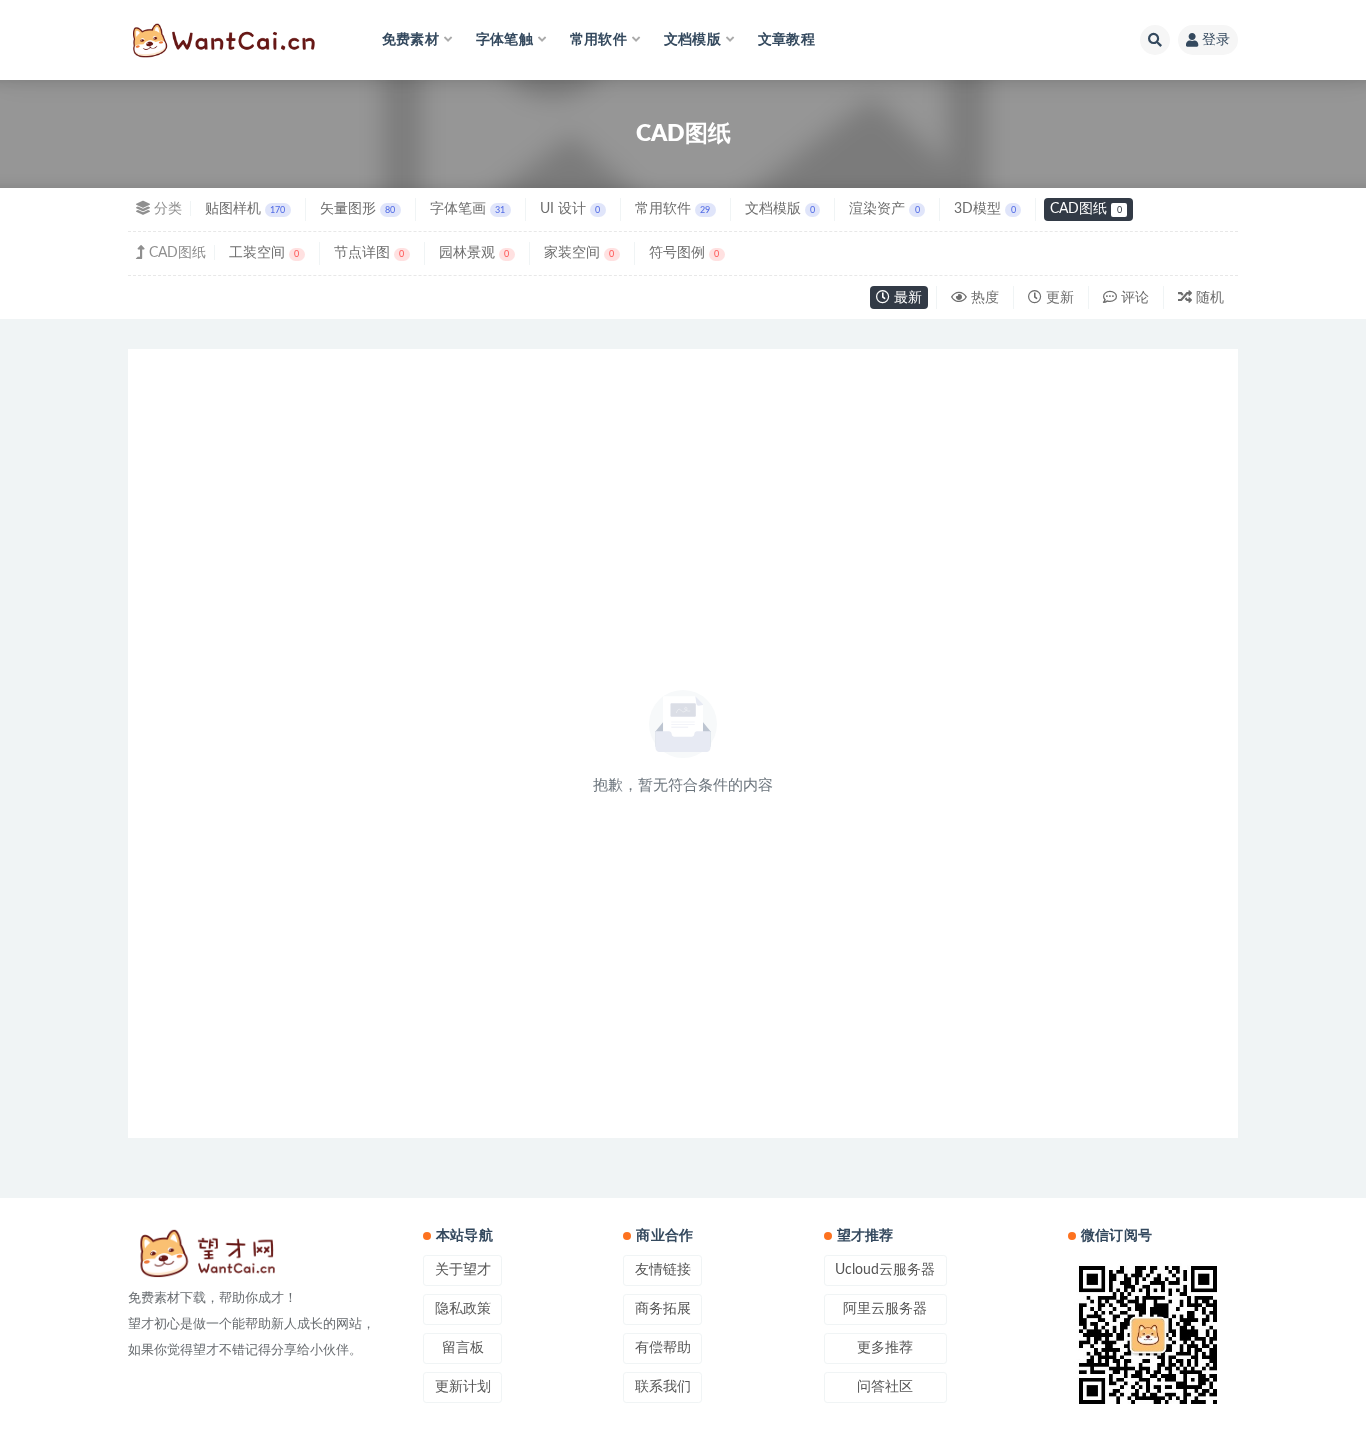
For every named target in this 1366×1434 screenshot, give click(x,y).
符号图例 (684, 253)
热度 (983, 298)
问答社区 (885, 1387)
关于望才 (463, 1270)
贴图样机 (245, 209)
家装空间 (579, 253)
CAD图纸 (1085, 209)
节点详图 (369, 253)
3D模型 (984, 209)
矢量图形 (357, 209)
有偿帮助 (663, 1348)
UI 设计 (570, 209)
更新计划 (463, 1387)
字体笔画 (467, 209)
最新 (906, 298)
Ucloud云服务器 (885, 1270)
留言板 (463, 1348)
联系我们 (663, 1387)
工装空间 (264, 253)
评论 (1133, 298)
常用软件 (672, 209)
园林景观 (474, 253)
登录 (1216, 40)
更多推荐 (885, 1348)
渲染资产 (884, 209)
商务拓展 (663, 1309)
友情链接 (663, 1270)
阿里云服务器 (885, 1309)
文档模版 (780, 209)
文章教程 (786, 40)
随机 (1208, 298)
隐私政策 (463, 1309)
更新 (1058, 298)
